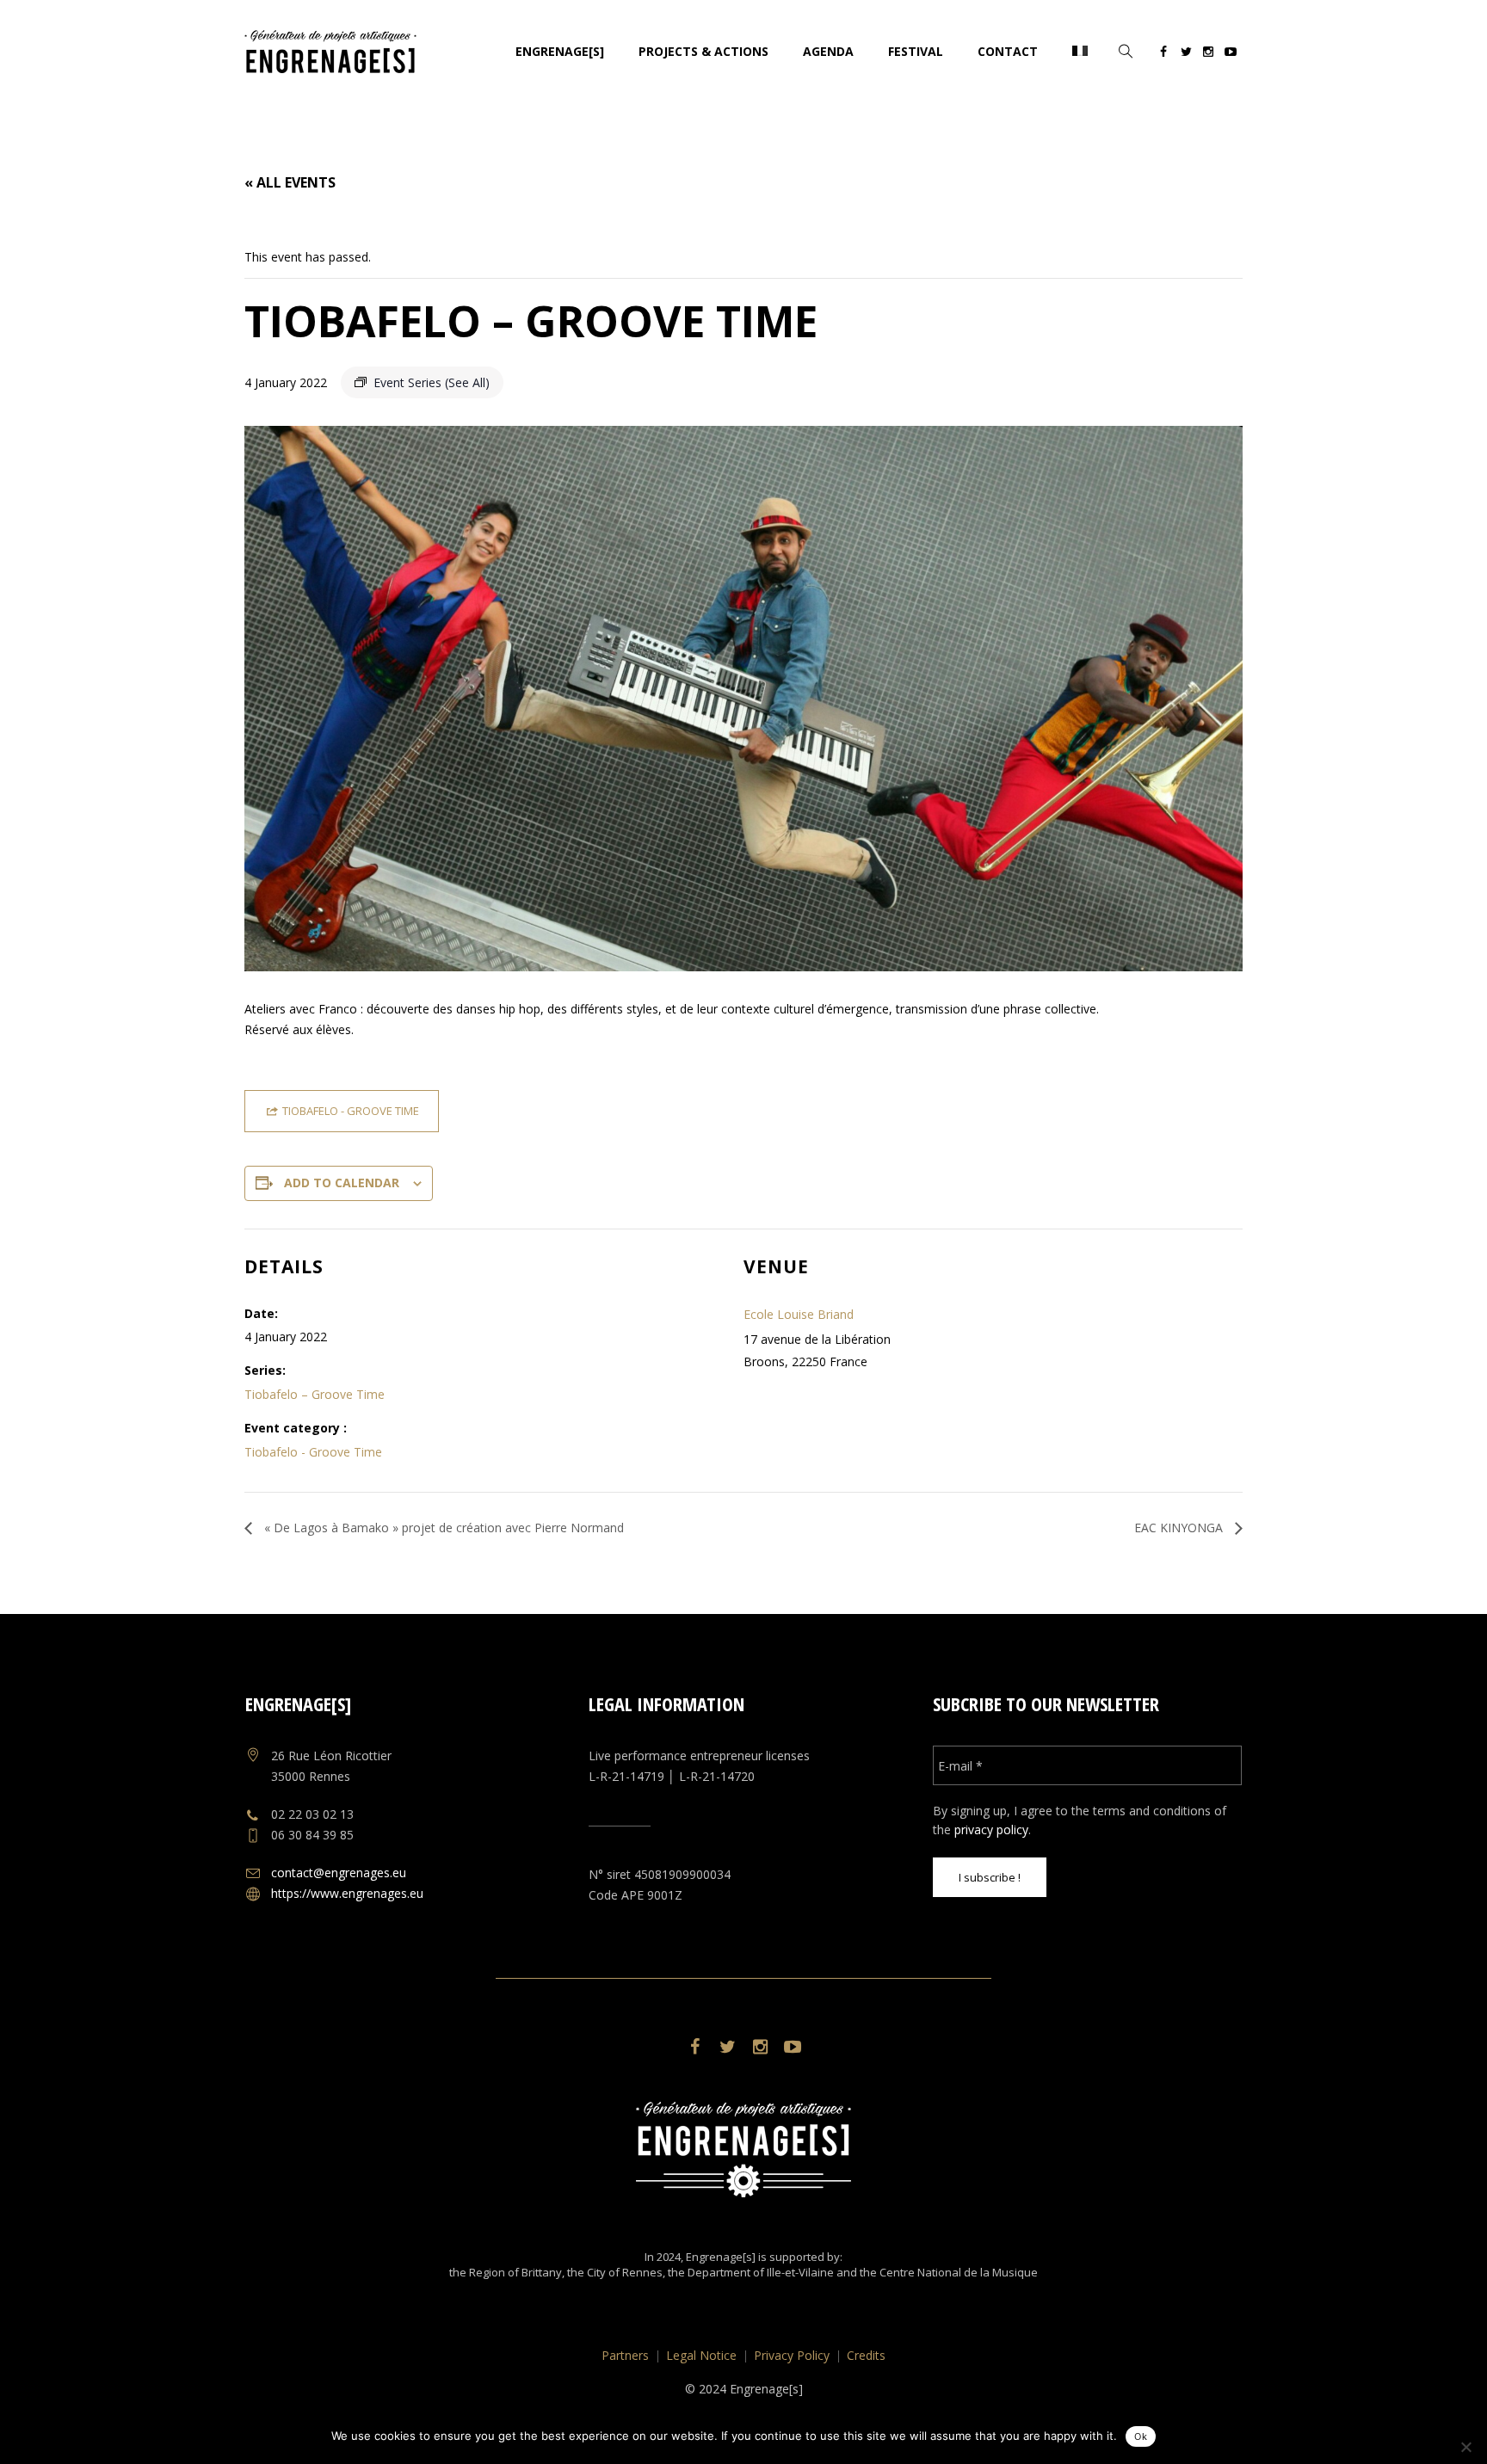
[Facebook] (1163, 54)
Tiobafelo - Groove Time (313, 1452)
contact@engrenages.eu (339, 1873)
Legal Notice (701, 2355)
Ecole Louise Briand (799, 1314)
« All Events (290, 182)
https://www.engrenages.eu (347, 1893)
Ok (1141, 2436)
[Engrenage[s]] (743, 2150)
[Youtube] (1231, 54)
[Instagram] (1208, 54)
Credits (866, 2355)
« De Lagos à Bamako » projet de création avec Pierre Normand (442, 1528)
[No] (1465, 2447)
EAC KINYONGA (1180, 1528)
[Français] (1080, 52)
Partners (625, 2355)
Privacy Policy (792, 2355)
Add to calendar (342, 1183)
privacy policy (991, 1830)
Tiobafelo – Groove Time (315, 1394)
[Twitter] (1186, 54)
